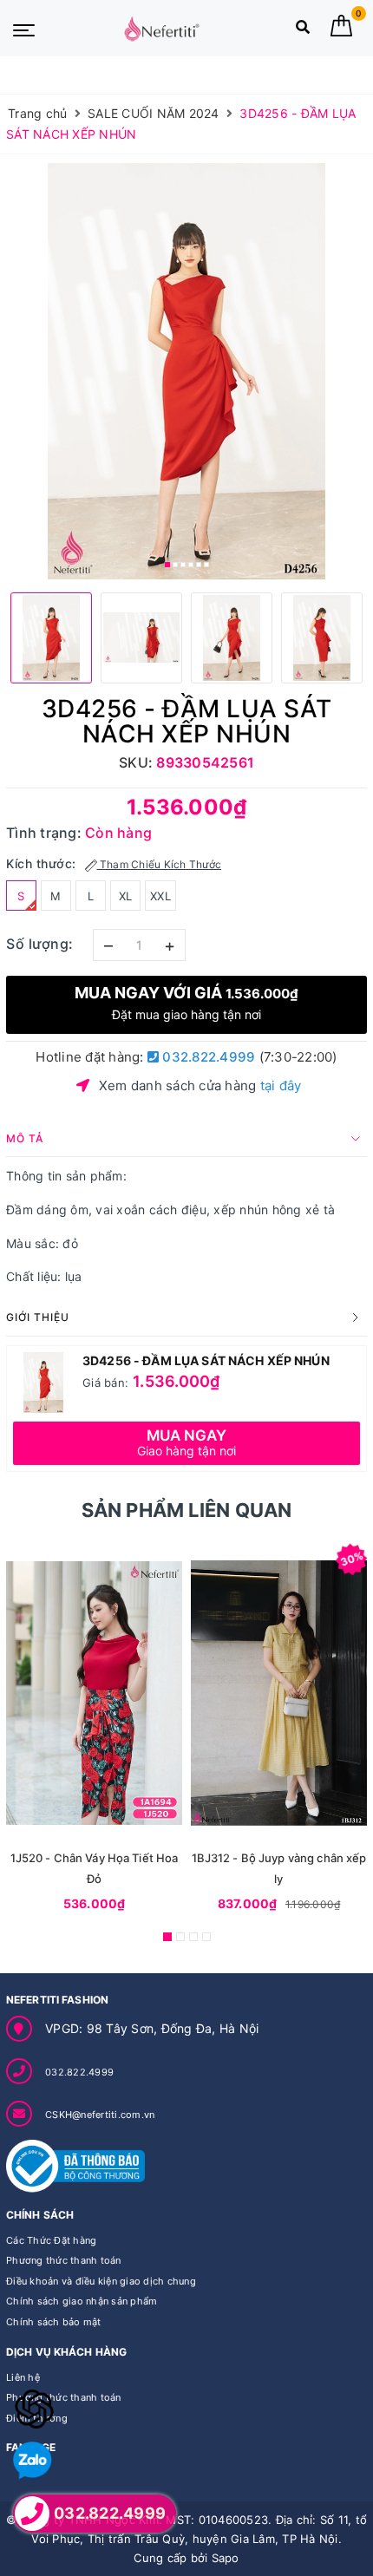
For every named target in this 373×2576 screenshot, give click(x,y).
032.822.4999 (207, 1057)
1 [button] (167, 565)
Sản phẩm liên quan (187, 1510)
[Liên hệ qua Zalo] (33, 2461)
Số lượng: (40, 944)
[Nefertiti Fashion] (161, 29)
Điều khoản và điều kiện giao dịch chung (101, 2281)
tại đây (281, 1085)
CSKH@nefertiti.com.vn (100, 2115)
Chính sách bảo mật (54, 2322)
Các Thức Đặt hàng (51, 2240)
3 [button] (183, 565)
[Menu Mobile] (24, 29)
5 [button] (199, 565)
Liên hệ (23, 2377)
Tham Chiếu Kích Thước (160, 864)
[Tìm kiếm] (303, 31)
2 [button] (175, 565)
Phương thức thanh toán (64, 2260)
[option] (186, 371)
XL (126, 896)
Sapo (226, 2558)
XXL (160, 896)
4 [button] (191, 565)
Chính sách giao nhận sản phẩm (82, 2301)
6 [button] (206, 565)
